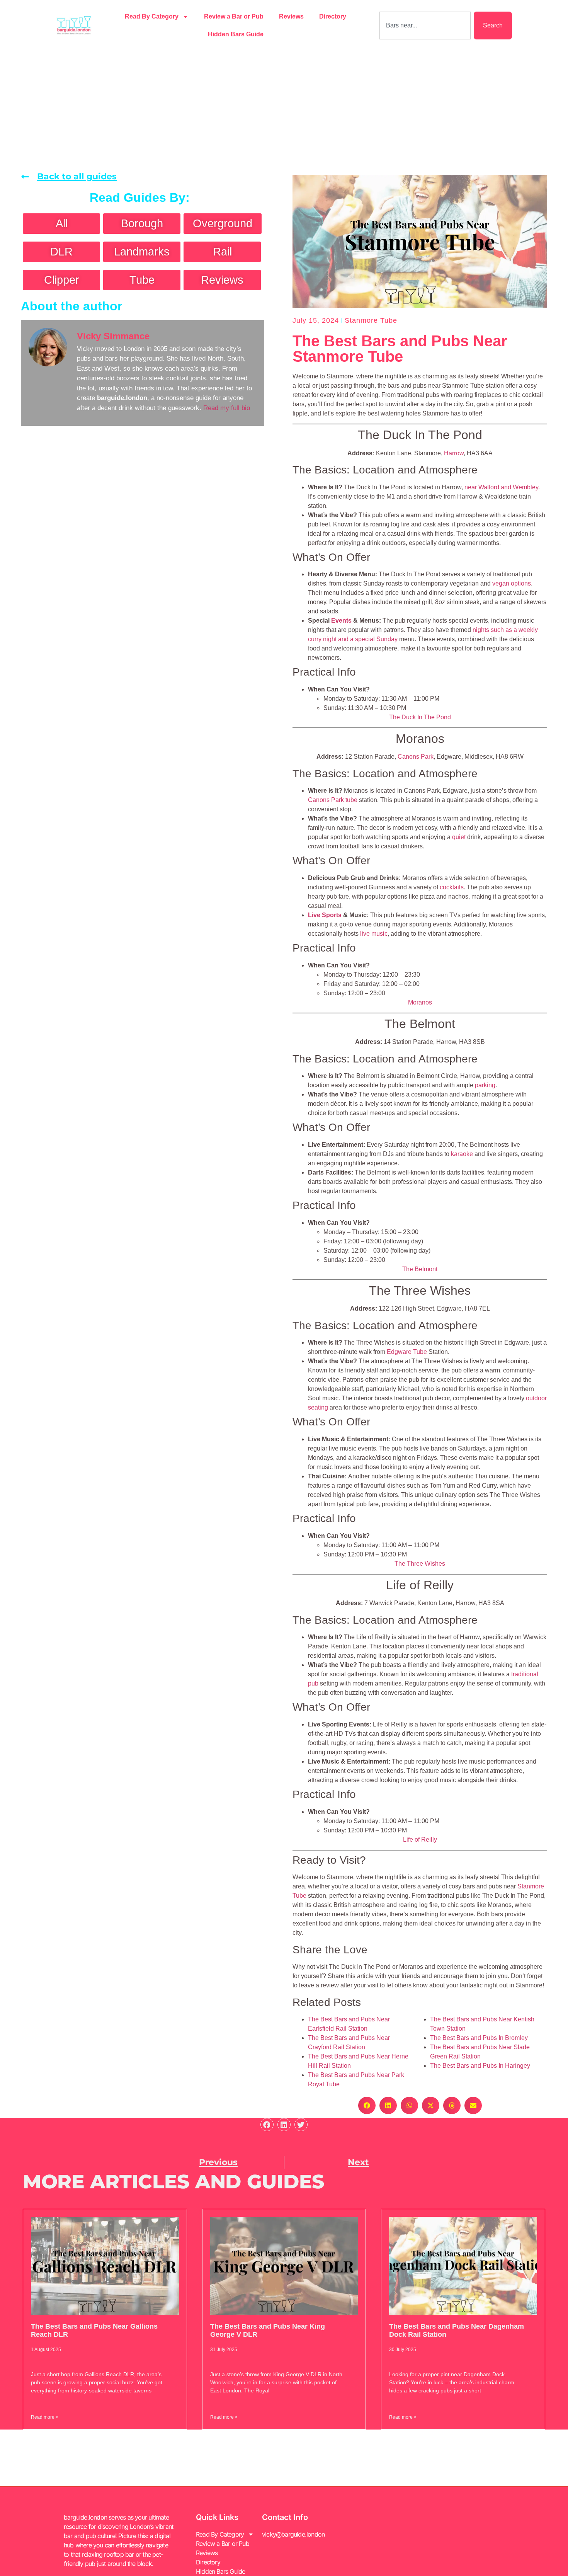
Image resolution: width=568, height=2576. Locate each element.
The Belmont (420, 1269)
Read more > (45, 2417)
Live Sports (325, 915)
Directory (333, 16)
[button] (367, 2105)
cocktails (452, 887)
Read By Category (152, 16)
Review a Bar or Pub (234, 16)
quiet (459, 837)
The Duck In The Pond (420, 717)
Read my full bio (227, 408)
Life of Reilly (420, 1840)
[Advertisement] (284, 109)
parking (485, 1085)
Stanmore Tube (371, 320)
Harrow (454, 453)
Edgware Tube (407, 1352)
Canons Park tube (333, 800)
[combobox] (425, 26)
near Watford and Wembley (501, 487)
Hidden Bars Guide (236, 34)
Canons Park (416, 757)
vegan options (512, 583)
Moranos (420, 1002)
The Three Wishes (420, 1564)
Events (341, 621)
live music (374, 934)
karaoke (462, 1154)
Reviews (291, 16)
